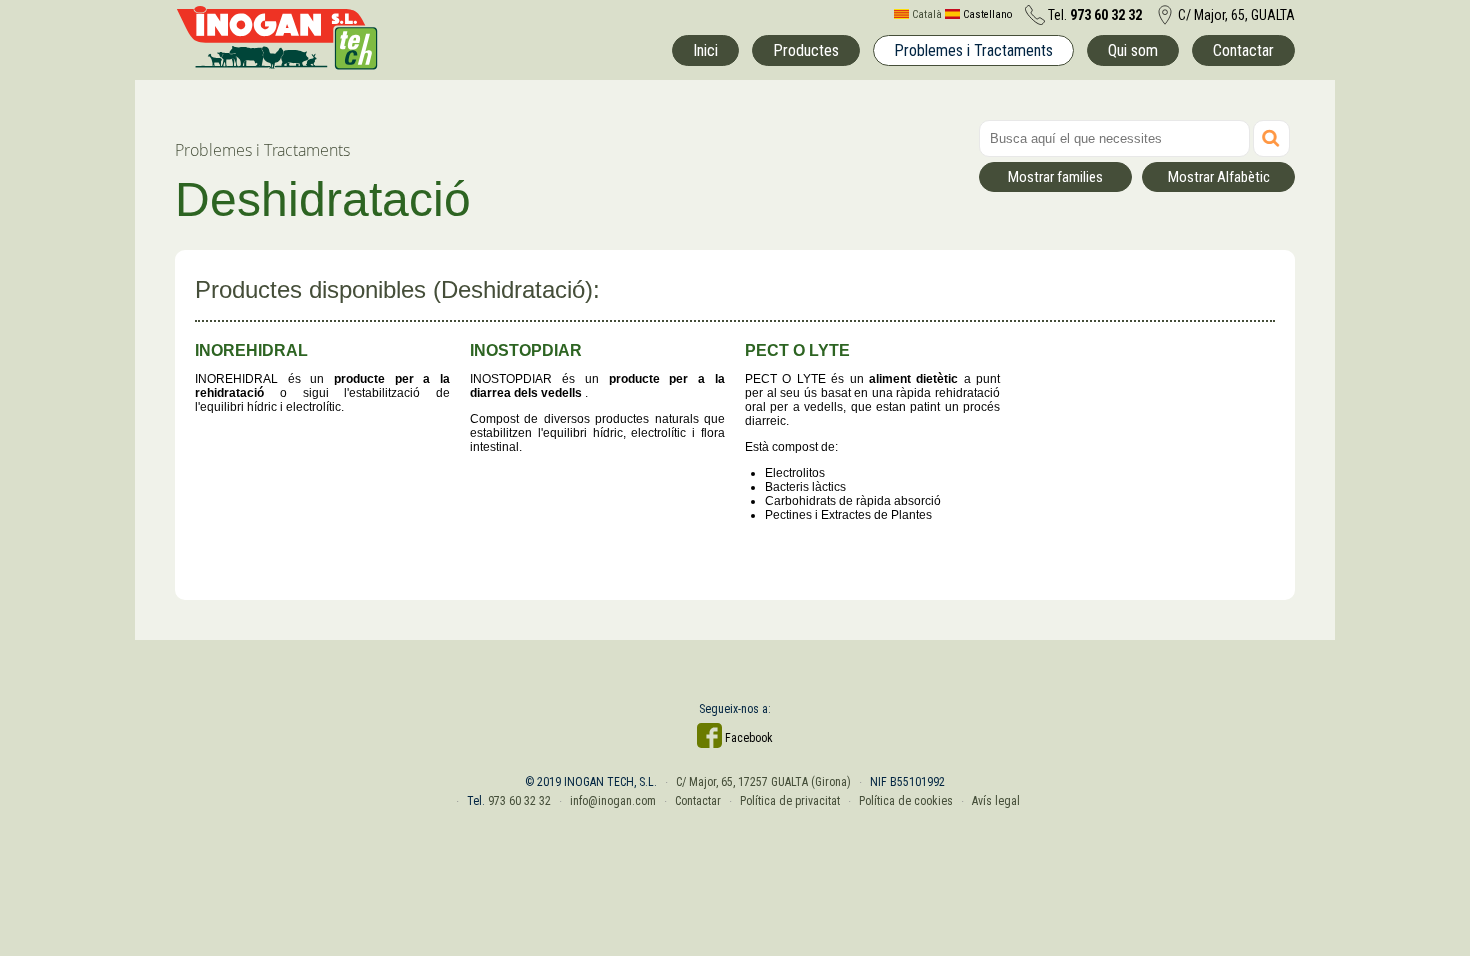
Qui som (1133, 50)
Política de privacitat (790, 801)
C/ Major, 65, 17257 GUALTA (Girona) (763, 782)
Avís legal (996, 801)
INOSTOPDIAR (526, 350)
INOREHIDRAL (251, 350)
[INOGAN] (277, 65)
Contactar (1243, 50)
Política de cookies (906, 801)
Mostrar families (1055, 177)
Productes (806, 50)
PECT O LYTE (797, 350)
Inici (705, 50)
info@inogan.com (613, 801)
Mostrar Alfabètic (1219, 177)
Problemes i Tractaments (973, 50)
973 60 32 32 (519, 801)
